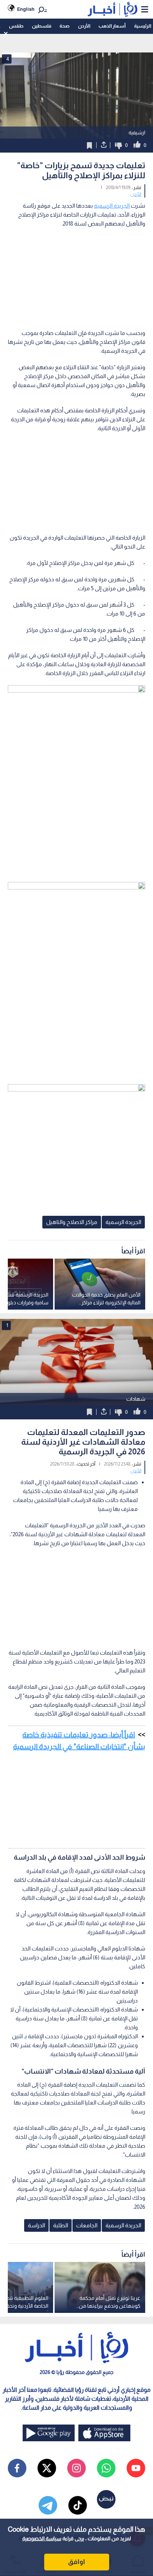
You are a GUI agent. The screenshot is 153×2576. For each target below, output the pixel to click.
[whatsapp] (106, 2468)
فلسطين (42, 26)
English (26, 9)
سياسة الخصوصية (42, 2538)
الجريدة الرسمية (112, 206)
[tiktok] (78, 2505)
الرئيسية (143, 26)
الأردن (84, 26)
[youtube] (136, 2468)
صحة (64, 26)
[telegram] (48, 2505)
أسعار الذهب (112, 26)
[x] (47, 2468)
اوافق (76, 2562)
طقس (16, 26)
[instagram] (76, 2468)
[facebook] (17, 2468)
